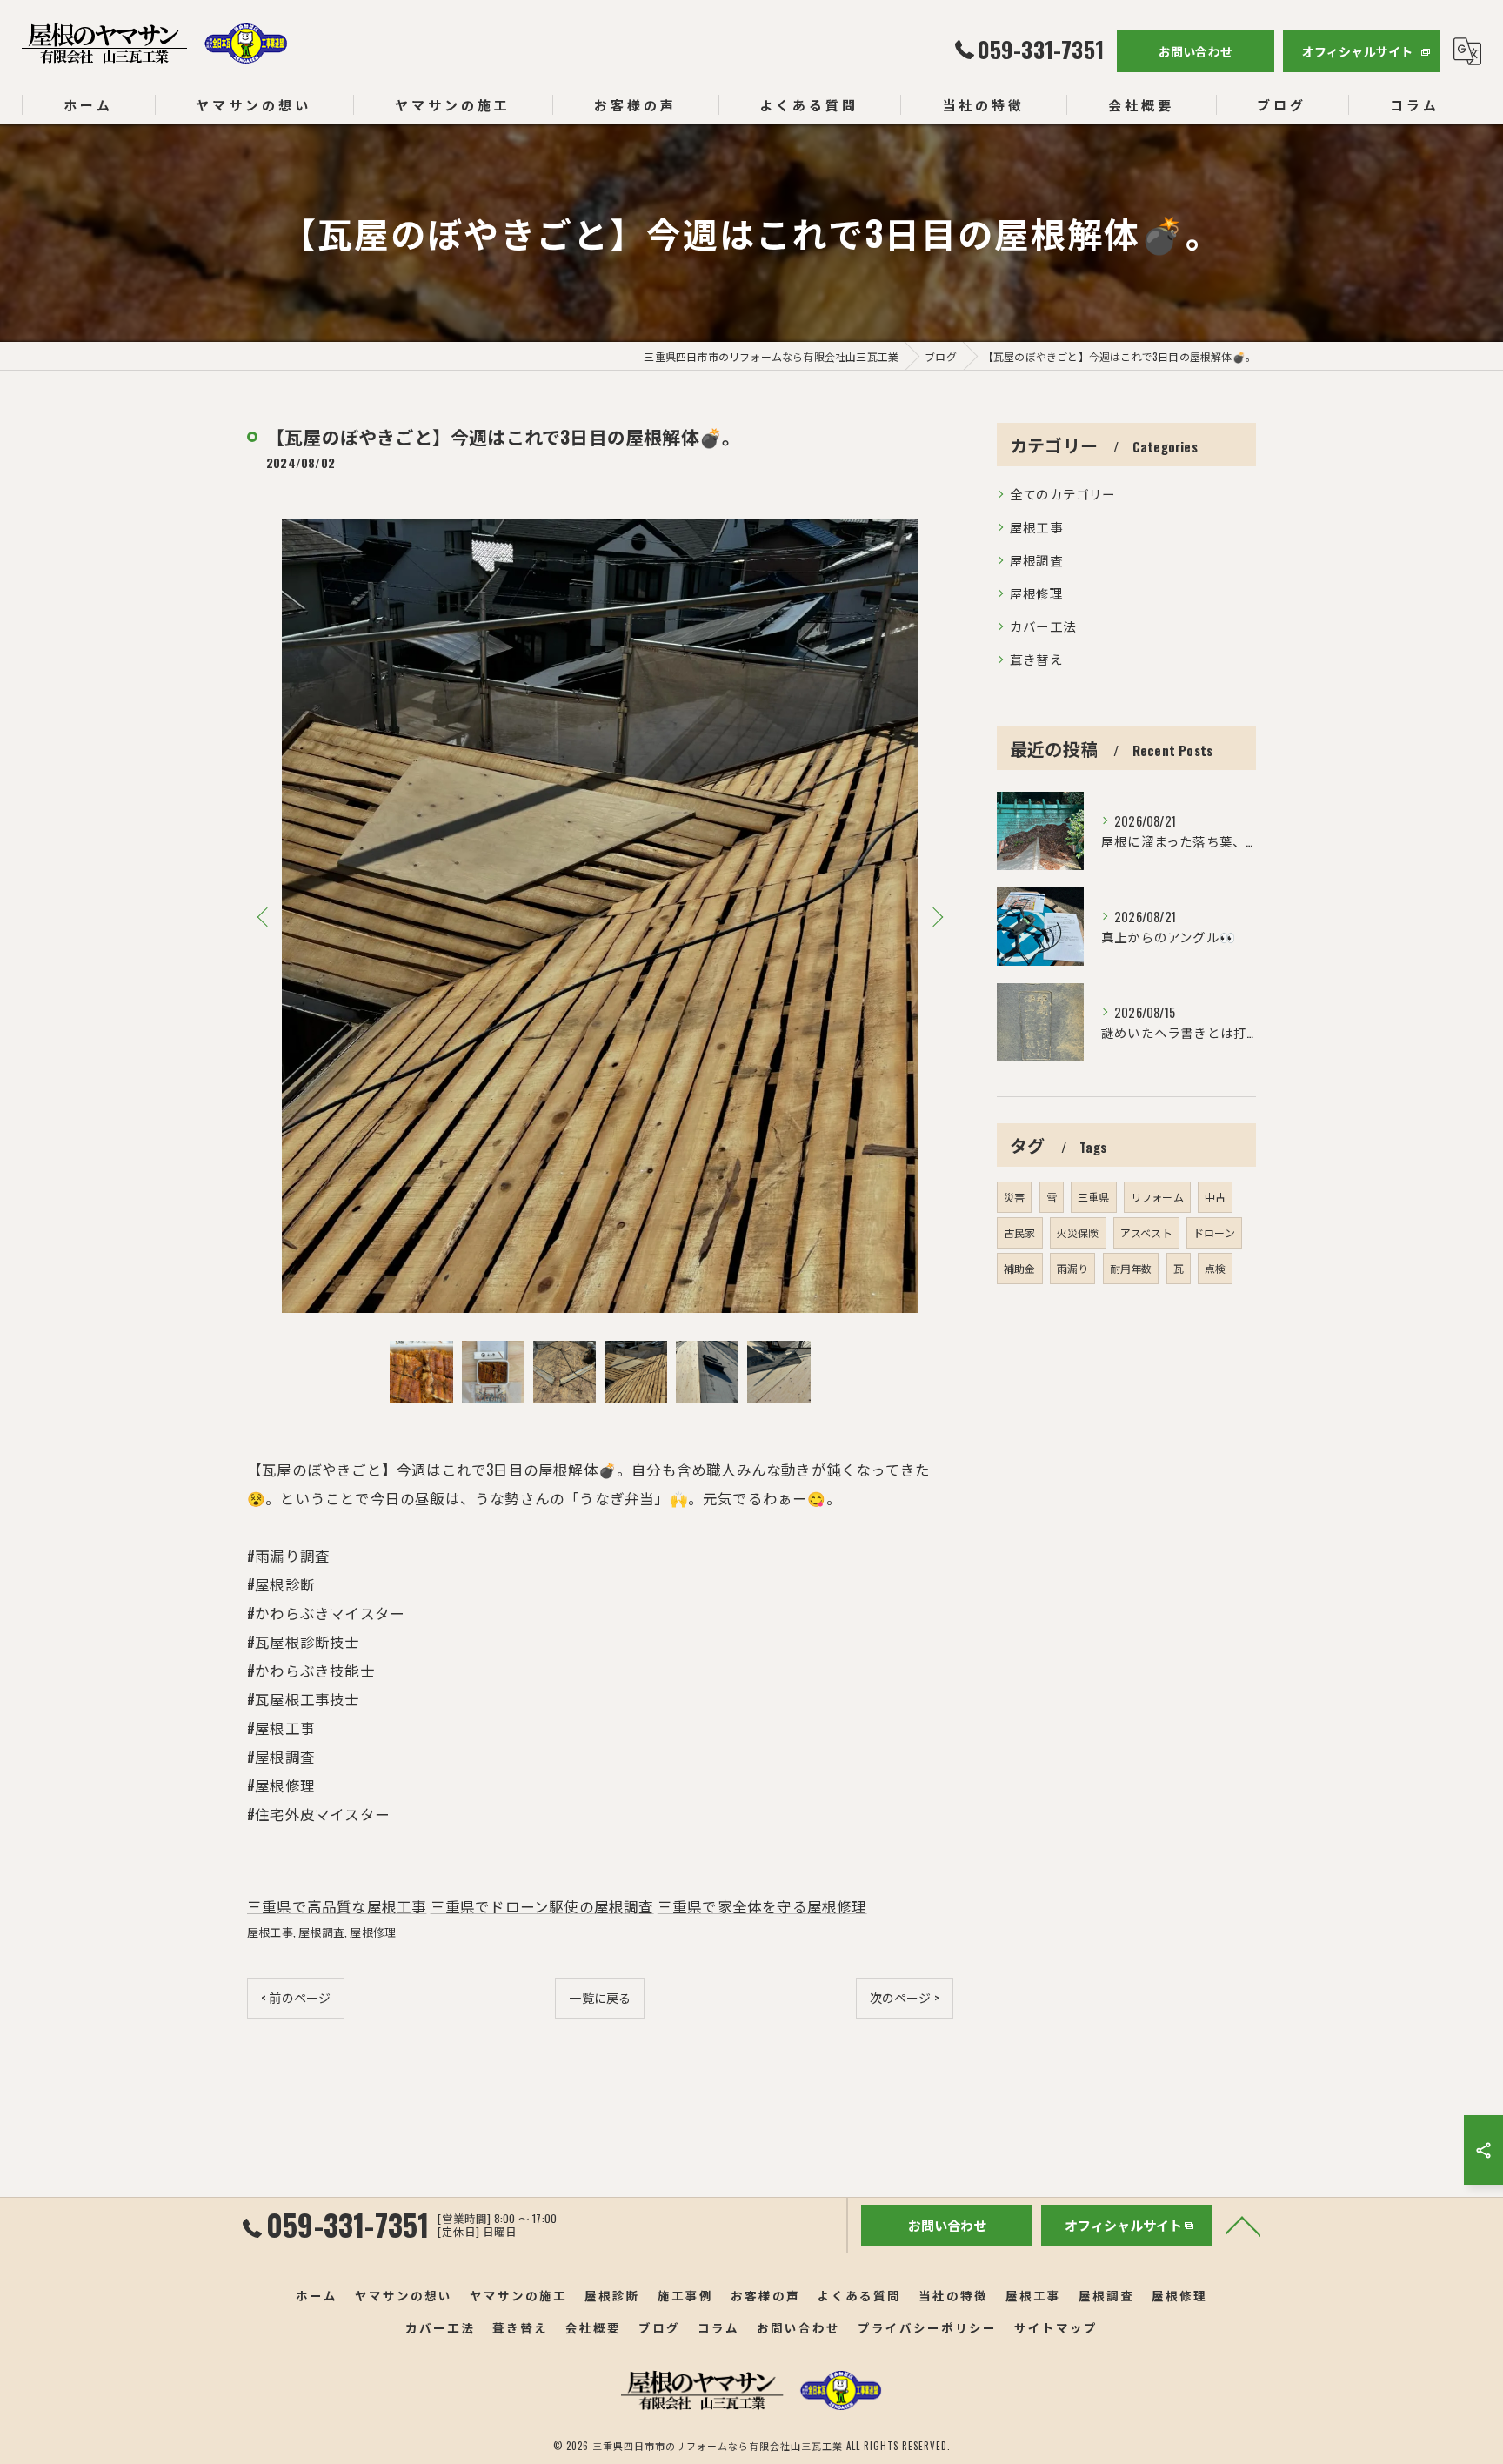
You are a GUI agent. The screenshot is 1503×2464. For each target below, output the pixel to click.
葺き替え (1036, 659)
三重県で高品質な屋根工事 (337, 1906)
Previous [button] (264, 916)
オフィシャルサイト (1358, 51)
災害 (1014, 1197)
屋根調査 (321, 1932)
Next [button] (936, 916)
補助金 (1020, 1268)
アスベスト (1146, 1232)
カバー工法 (1043, 626)
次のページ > (905, 1997)
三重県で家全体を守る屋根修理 (762, 1906)
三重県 (1094, 1197)
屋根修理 (373, 1932)
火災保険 (1078, 1232)
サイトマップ (1056, 2327)
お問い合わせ (1196, 51)
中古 (1215, 1197)
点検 (1215, 1268)
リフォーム (1157, 1197)
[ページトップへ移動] (1243, 2225)
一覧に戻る (600, 1997)
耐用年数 (1131, 1268)
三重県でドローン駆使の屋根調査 (542, 1906)
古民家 (1020, 1232)
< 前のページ (296, 1997)
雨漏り (1073, 1268)
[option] (600, 917)
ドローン (1214, 1232)
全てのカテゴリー (1063, 494)
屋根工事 (270, 1932)
